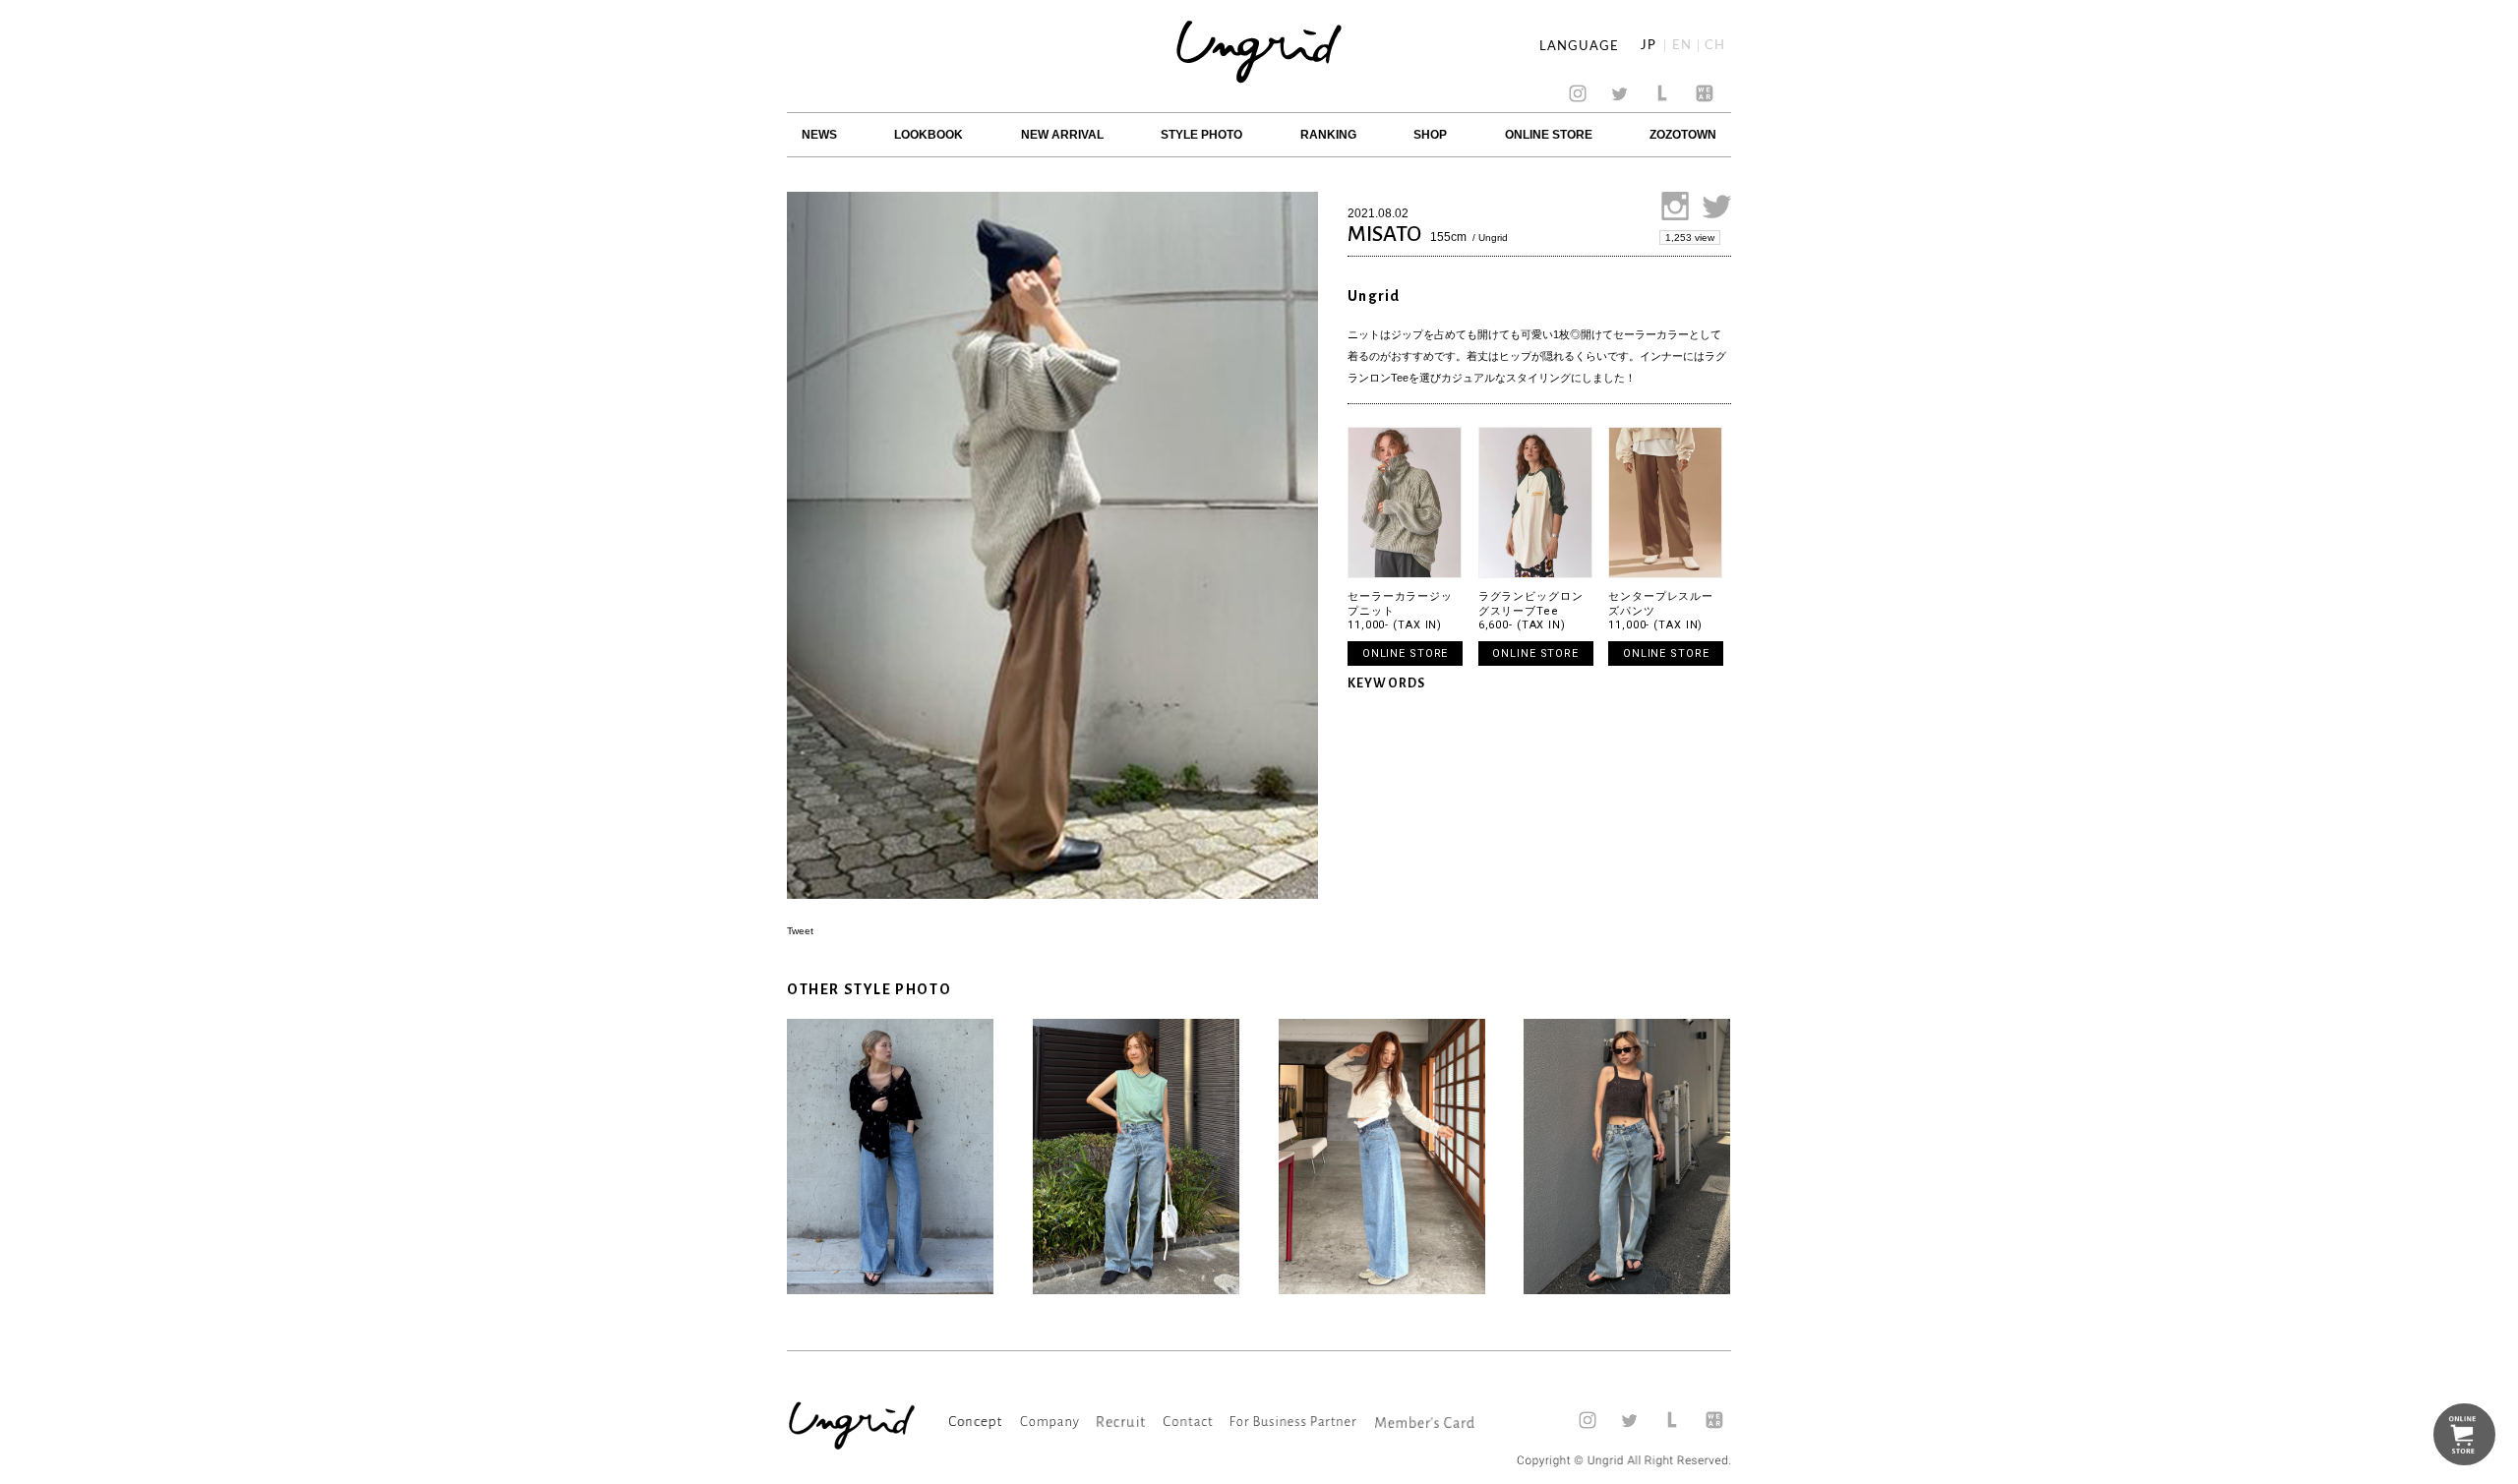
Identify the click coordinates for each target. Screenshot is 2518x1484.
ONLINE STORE (1549, 135)
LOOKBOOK (929, 135)
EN (1682, 46)
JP (1649, 46)
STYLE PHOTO (1201, 135)
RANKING (1328, 135)
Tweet (800, 931)
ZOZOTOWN (1683, 135)
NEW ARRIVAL (1062, 135)
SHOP (1430, 135)
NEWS (819, 135)
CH (1715, 46)
